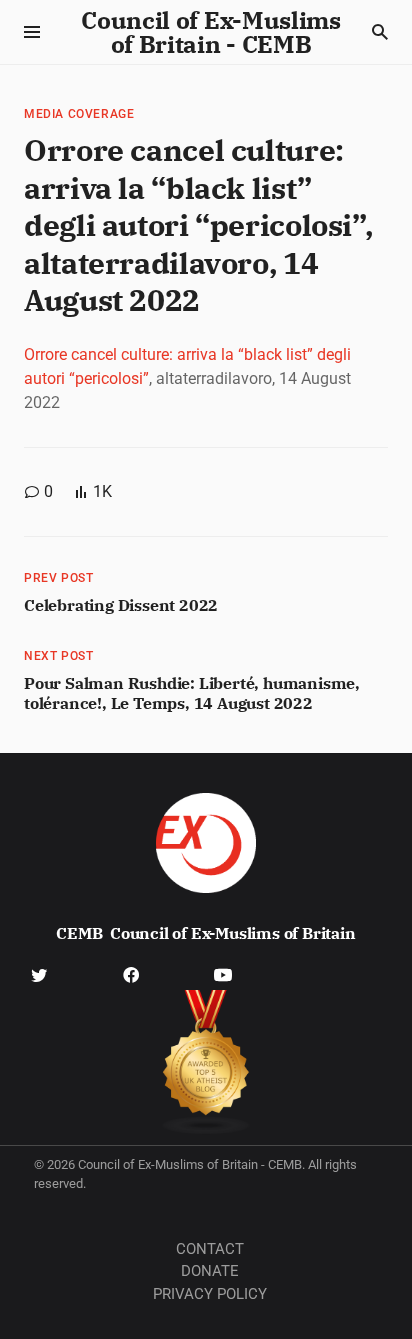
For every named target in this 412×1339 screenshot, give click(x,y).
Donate (210, 1271)
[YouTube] (223, 974)
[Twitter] (39, 974)
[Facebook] (131, 974)
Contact (210, 1249)
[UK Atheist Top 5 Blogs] (206, 1062)
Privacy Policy (210, 1294)
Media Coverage (79, 114)
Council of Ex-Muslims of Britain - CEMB (211, 32)
